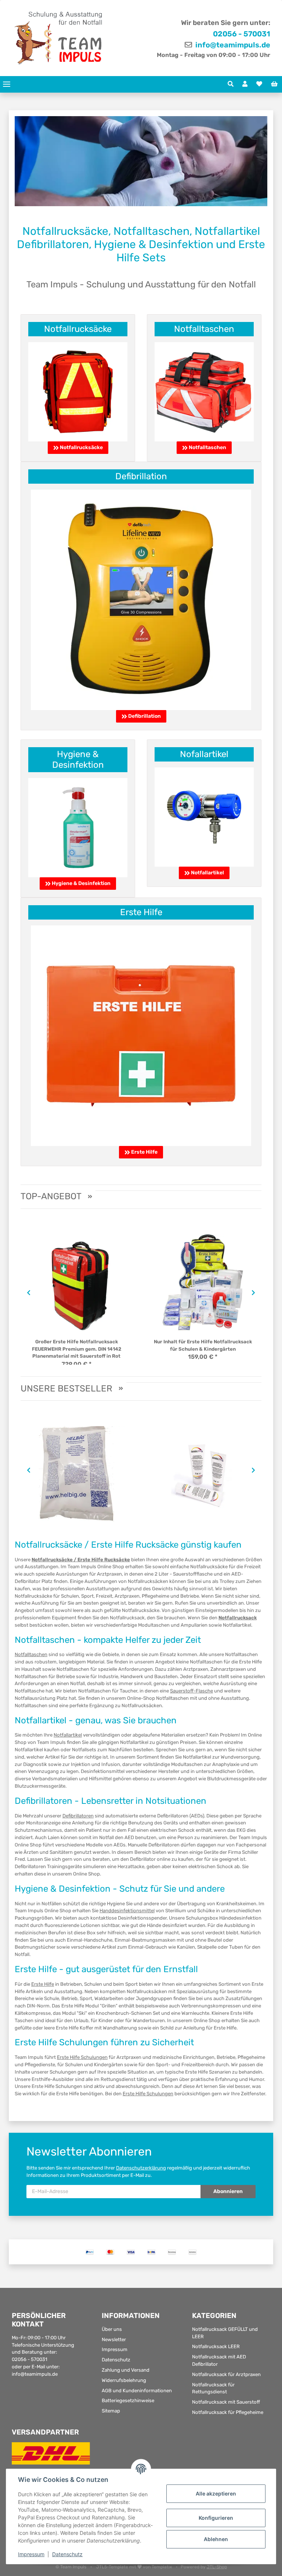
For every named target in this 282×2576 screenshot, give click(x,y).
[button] (231, 84)
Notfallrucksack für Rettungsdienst (213, 2388)
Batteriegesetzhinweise (128, 2401)
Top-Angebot (51, 1196)
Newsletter (114, 2339)
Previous (27, 1293)
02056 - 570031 (242, 34)
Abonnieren (228, 2191)
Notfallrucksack (238, 1618)
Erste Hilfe (141, 912)
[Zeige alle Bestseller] (121, 1389)
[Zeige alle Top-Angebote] (90, 1197)
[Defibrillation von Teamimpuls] (141, 599)
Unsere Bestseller (66, 1389)
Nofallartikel (204, 754)
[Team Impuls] (59, 38)
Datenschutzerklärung (141, 2168)
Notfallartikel (204, 873)
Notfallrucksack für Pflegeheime (228, 2412)
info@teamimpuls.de (232, 45)
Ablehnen (216, 2539)
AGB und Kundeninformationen (137, 2391)
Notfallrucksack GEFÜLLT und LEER (225, 2333)
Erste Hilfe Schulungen (82, 2057)
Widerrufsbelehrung (124, 2380)
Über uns (112, 2329)
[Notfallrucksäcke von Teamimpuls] (78, 391)
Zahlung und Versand (126, 2370)
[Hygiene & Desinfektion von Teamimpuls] (78, 827)
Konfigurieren (216, 2518)
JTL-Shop (217, 2567)
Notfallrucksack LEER (216, 2346)
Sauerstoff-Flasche (191, 1691)
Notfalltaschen (204, 329)
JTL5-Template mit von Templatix (135, 2567)
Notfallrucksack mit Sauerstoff (226, 2402)
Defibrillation (141, 476)
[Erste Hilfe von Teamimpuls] (141, 1035)
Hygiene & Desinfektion (78, 759)
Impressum (115, 2349)
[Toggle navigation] (7, 84)
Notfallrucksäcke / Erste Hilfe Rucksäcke (81, 1560)
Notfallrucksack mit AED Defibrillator (219, 2360)
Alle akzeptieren (216, 2493)
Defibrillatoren (78, 1816)
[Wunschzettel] (259, 84)
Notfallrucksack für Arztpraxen (226, 2374)
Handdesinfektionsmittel (127, 1911)
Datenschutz (116, 2360)
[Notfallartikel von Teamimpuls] (204, 816)
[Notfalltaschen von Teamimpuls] (204, 391)
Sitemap (111, 2411)
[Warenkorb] (274, 84)
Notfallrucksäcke (78, 329)
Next (255, 1293)
